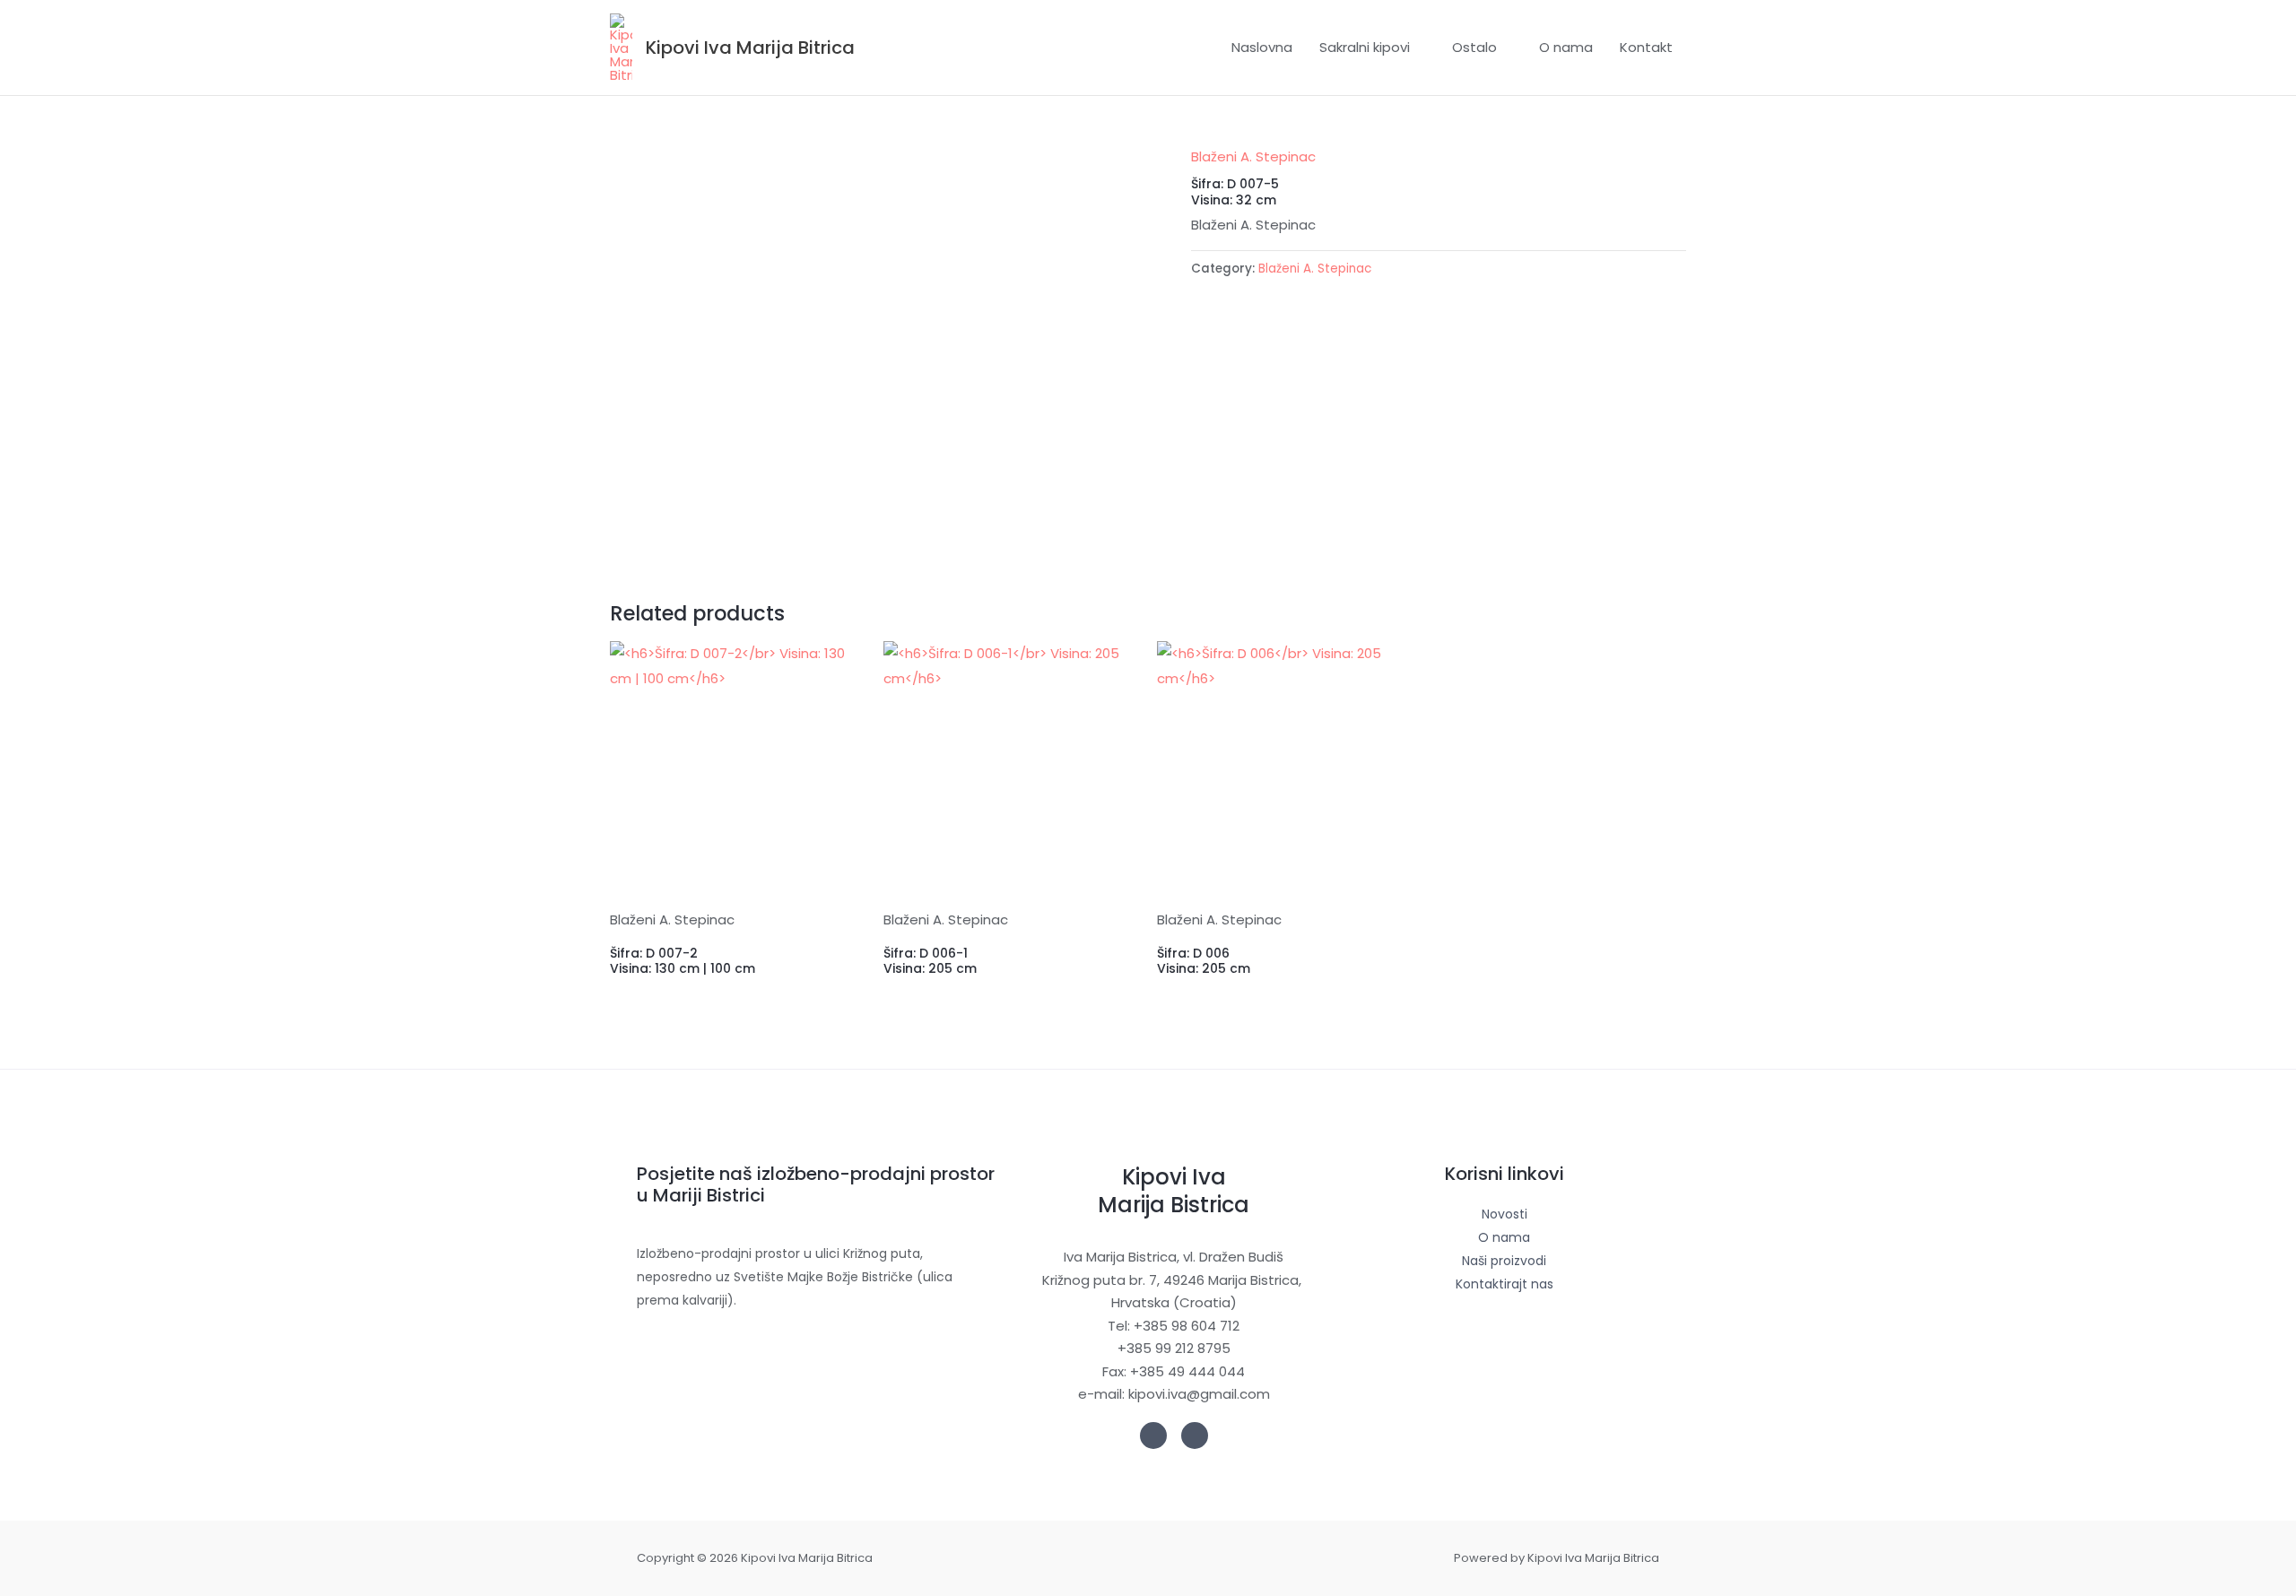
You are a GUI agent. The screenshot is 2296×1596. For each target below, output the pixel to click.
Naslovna (1262, 47)
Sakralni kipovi (1365, 47)
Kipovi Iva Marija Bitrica (750, 48)
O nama (1566, 47)
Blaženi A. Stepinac (1253, 156)
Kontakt (1646, 47)
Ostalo (1474, 47)
